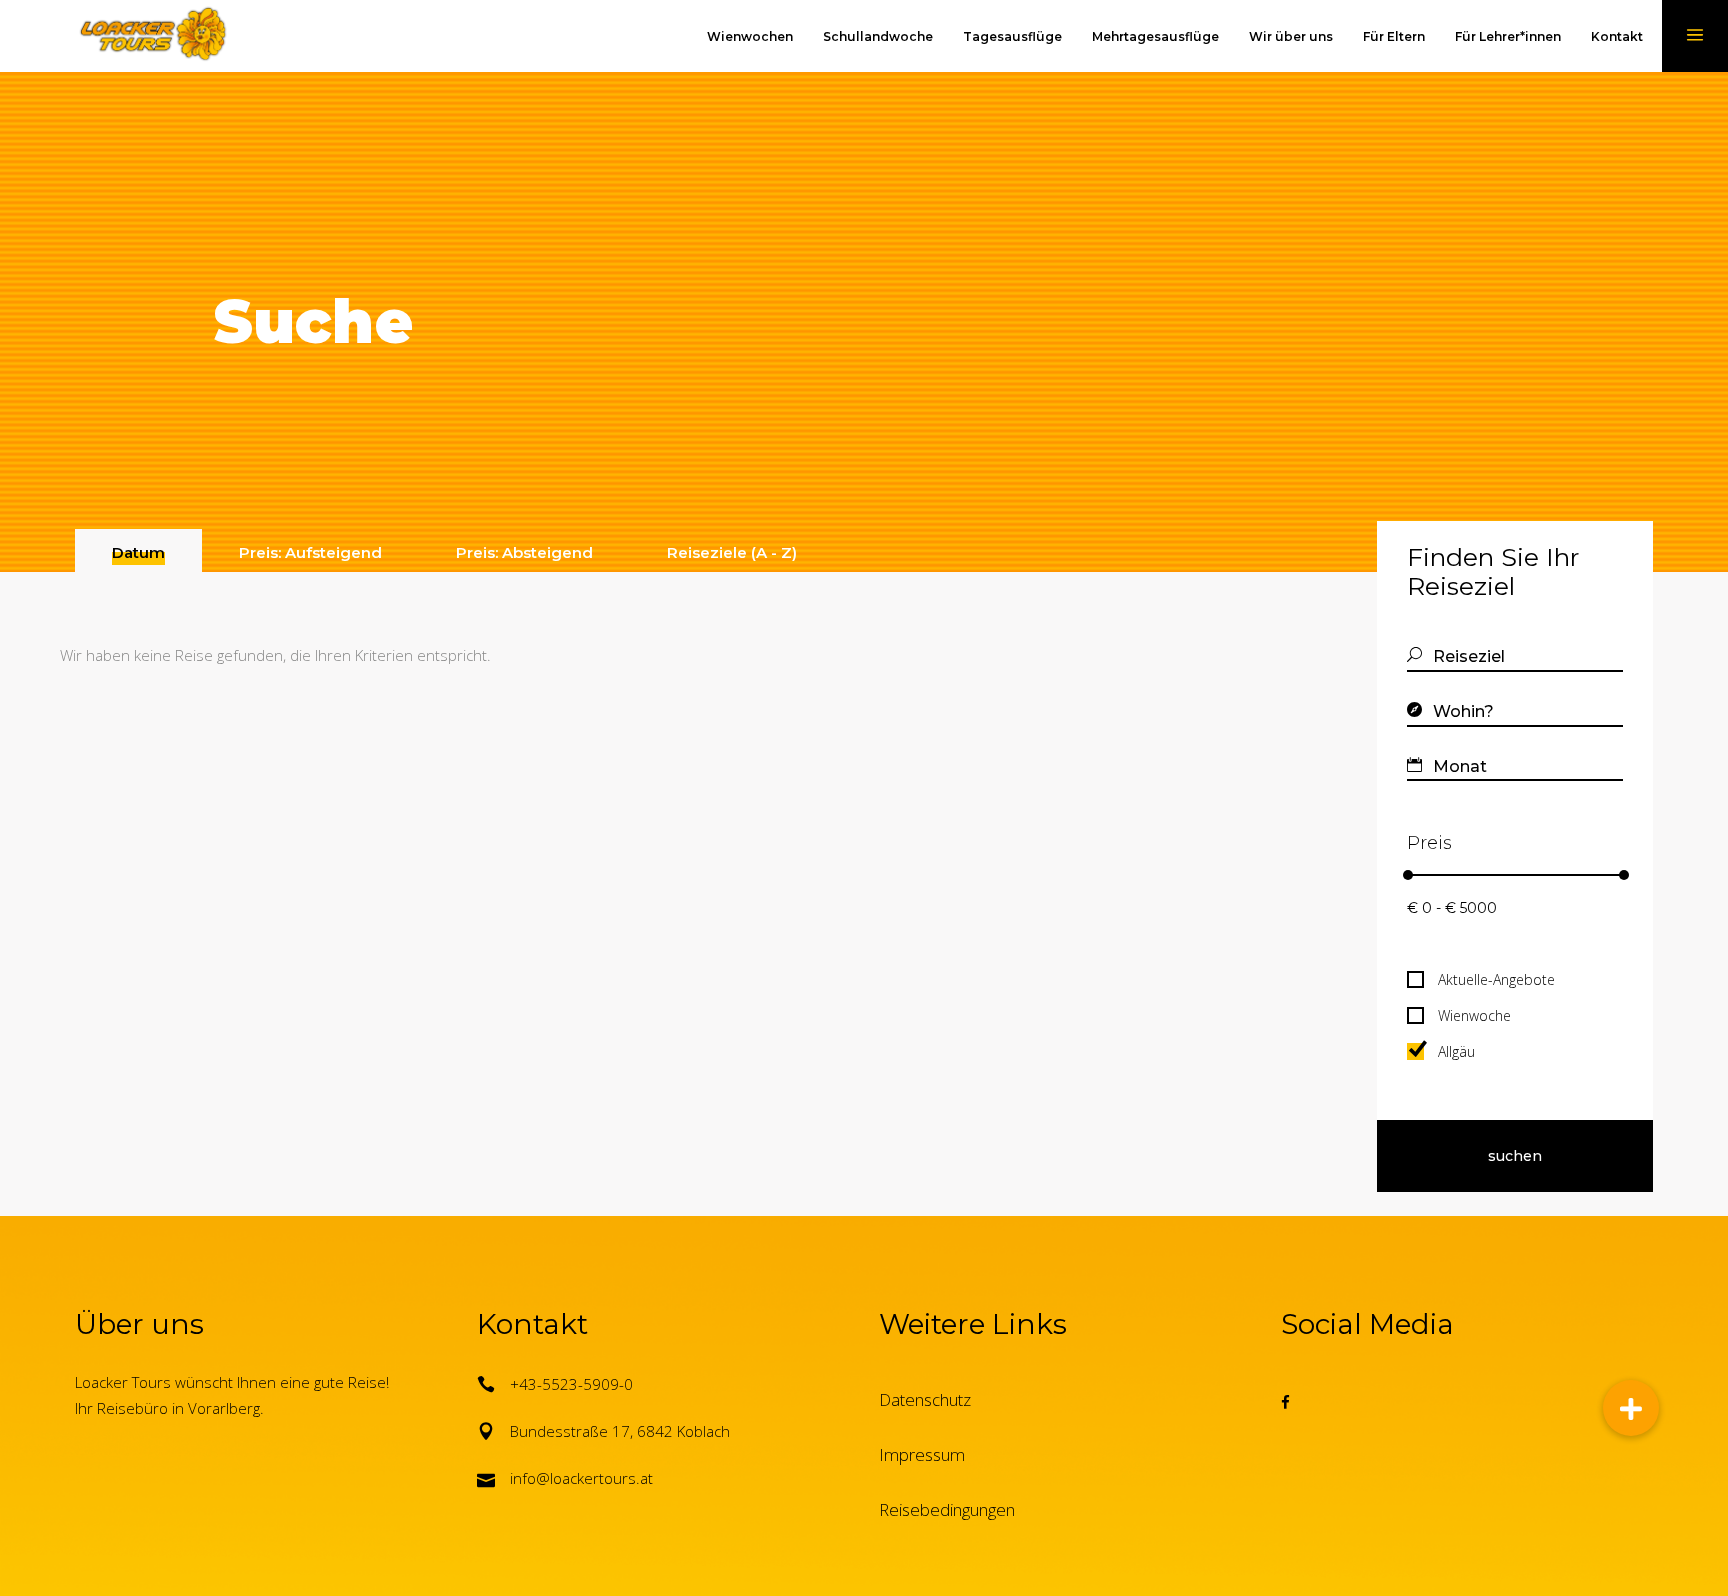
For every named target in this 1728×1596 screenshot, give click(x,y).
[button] (1631, 1408)
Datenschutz (925, 1399)
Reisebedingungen (947, 1509)
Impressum (922, 1454)
